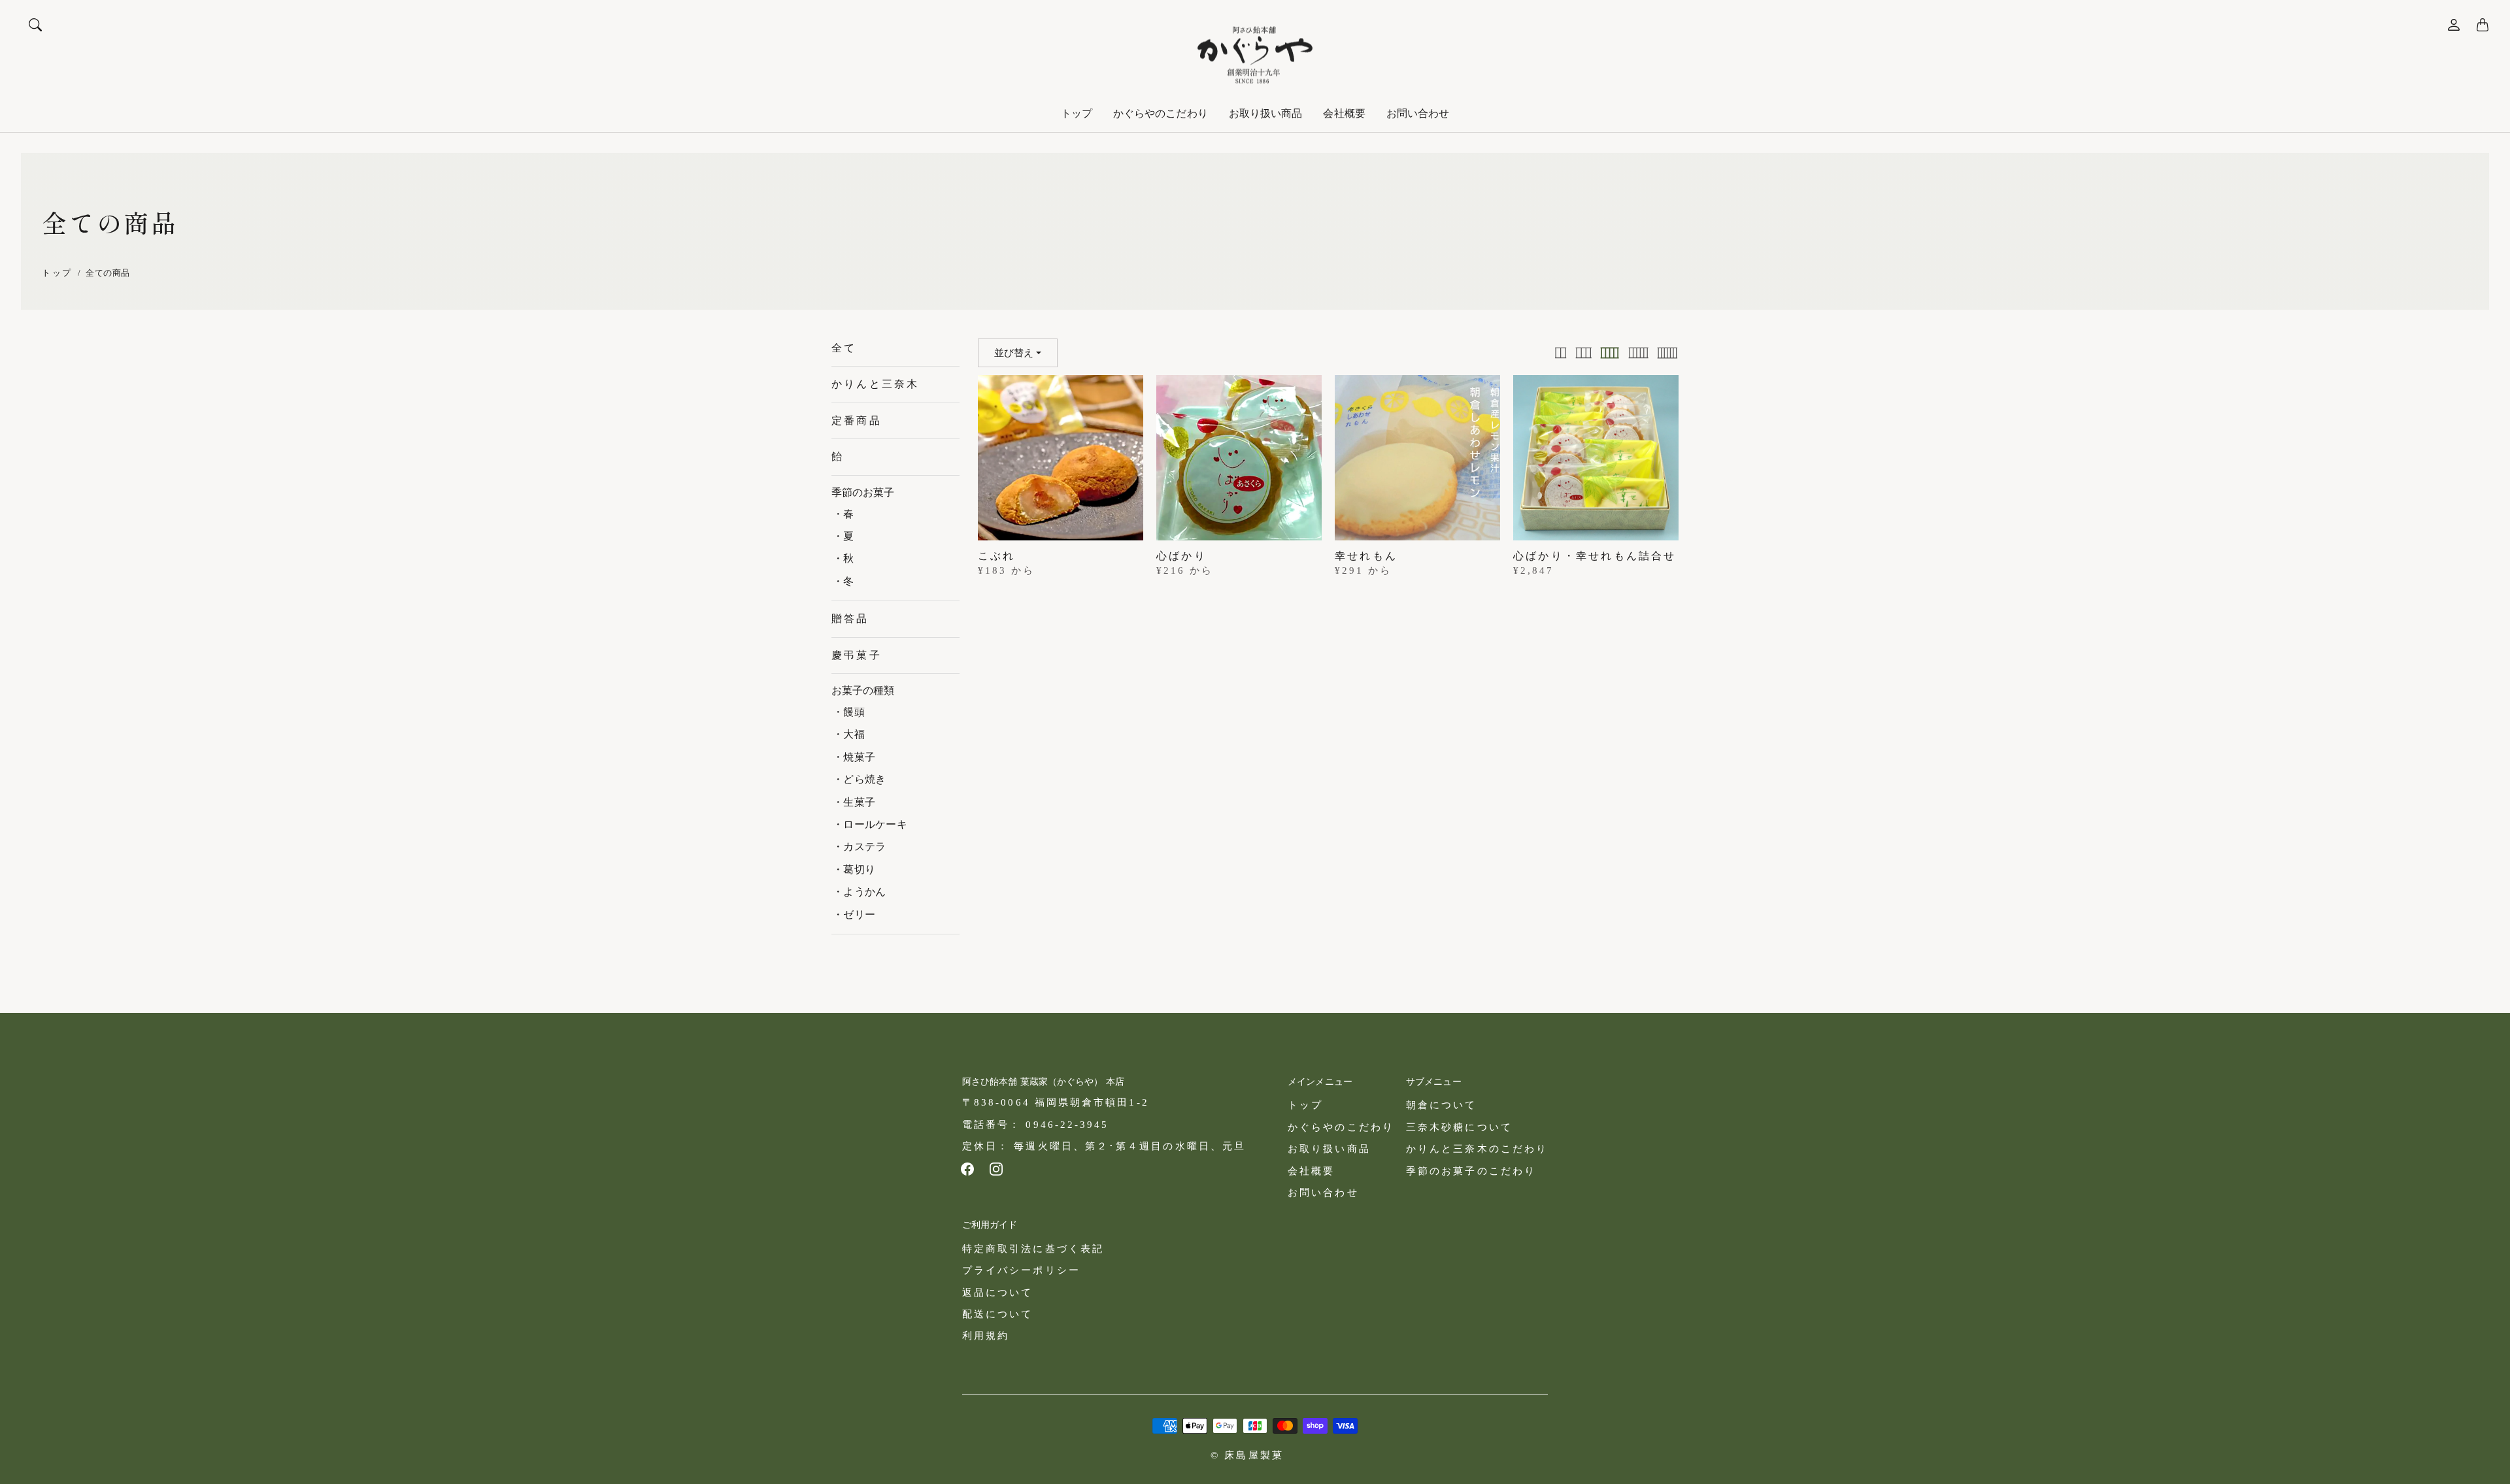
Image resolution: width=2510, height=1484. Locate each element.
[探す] (35, 25)
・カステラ (859, 847)
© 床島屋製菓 (1247, 1455)
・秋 (844, 558)
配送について (997, 1314)
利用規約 (986, 1335)
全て (844, 348)
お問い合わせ (1418, 113)
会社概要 (1344, 113)
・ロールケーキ (870, 824)
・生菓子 (854, 802)
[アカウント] (2454, 25)
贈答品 (850, 618)
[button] (967, 1169)
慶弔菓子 (857, 655)
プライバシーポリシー (1021, 1270)
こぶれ (997, 556)
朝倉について (1441, 1105)
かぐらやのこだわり (1161, 113)
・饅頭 (849, 712)
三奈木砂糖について (1459, 1127)
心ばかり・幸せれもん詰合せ (1595, 556)
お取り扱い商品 (1266, 113)
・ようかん (859, 892)
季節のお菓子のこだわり (1471, 1171)
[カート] (2483, 25)
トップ (1077, 113)
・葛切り (854, 869)
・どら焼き (859, 779)
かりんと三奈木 (875, 384)
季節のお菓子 (863, 492)
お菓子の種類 (863, 690)
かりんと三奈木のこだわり (1477, 1148)
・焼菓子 (854, 757)
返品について (997, 1292)
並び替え (1014, 353)
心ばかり (1181, 556)
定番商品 (857, 420)
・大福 (849, 734)
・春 (844, 514)
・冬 (844, 581)
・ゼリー (854, 915)
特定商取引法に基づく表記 (1033, 1248)
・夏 (844, 536)
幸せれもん (1366, 556)
